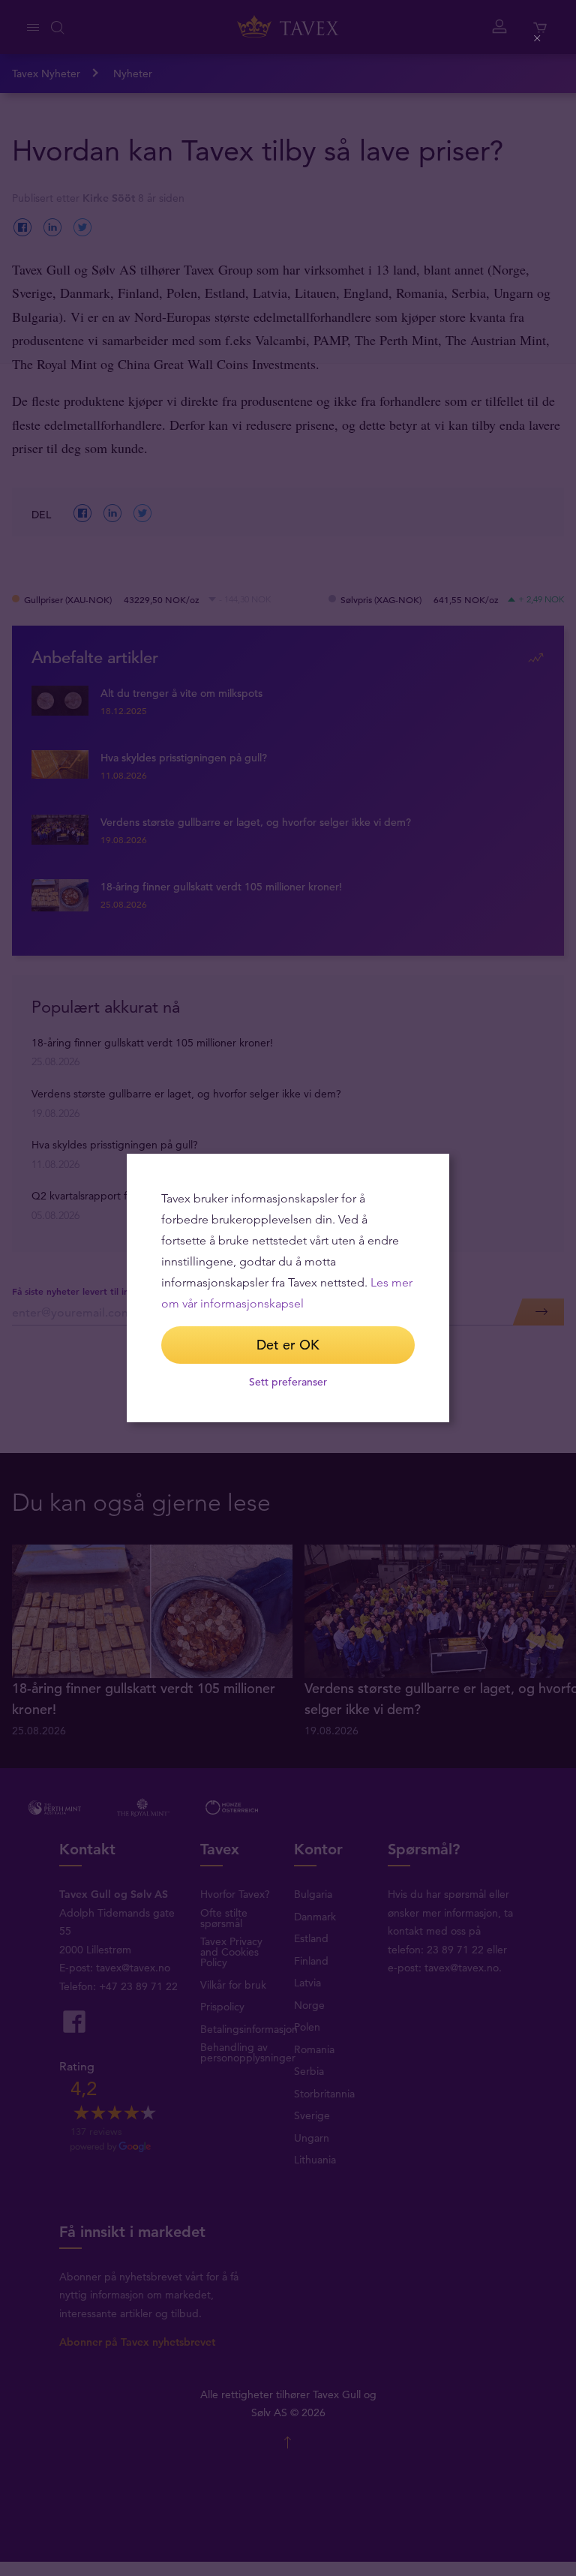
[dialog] (288, 1288)
